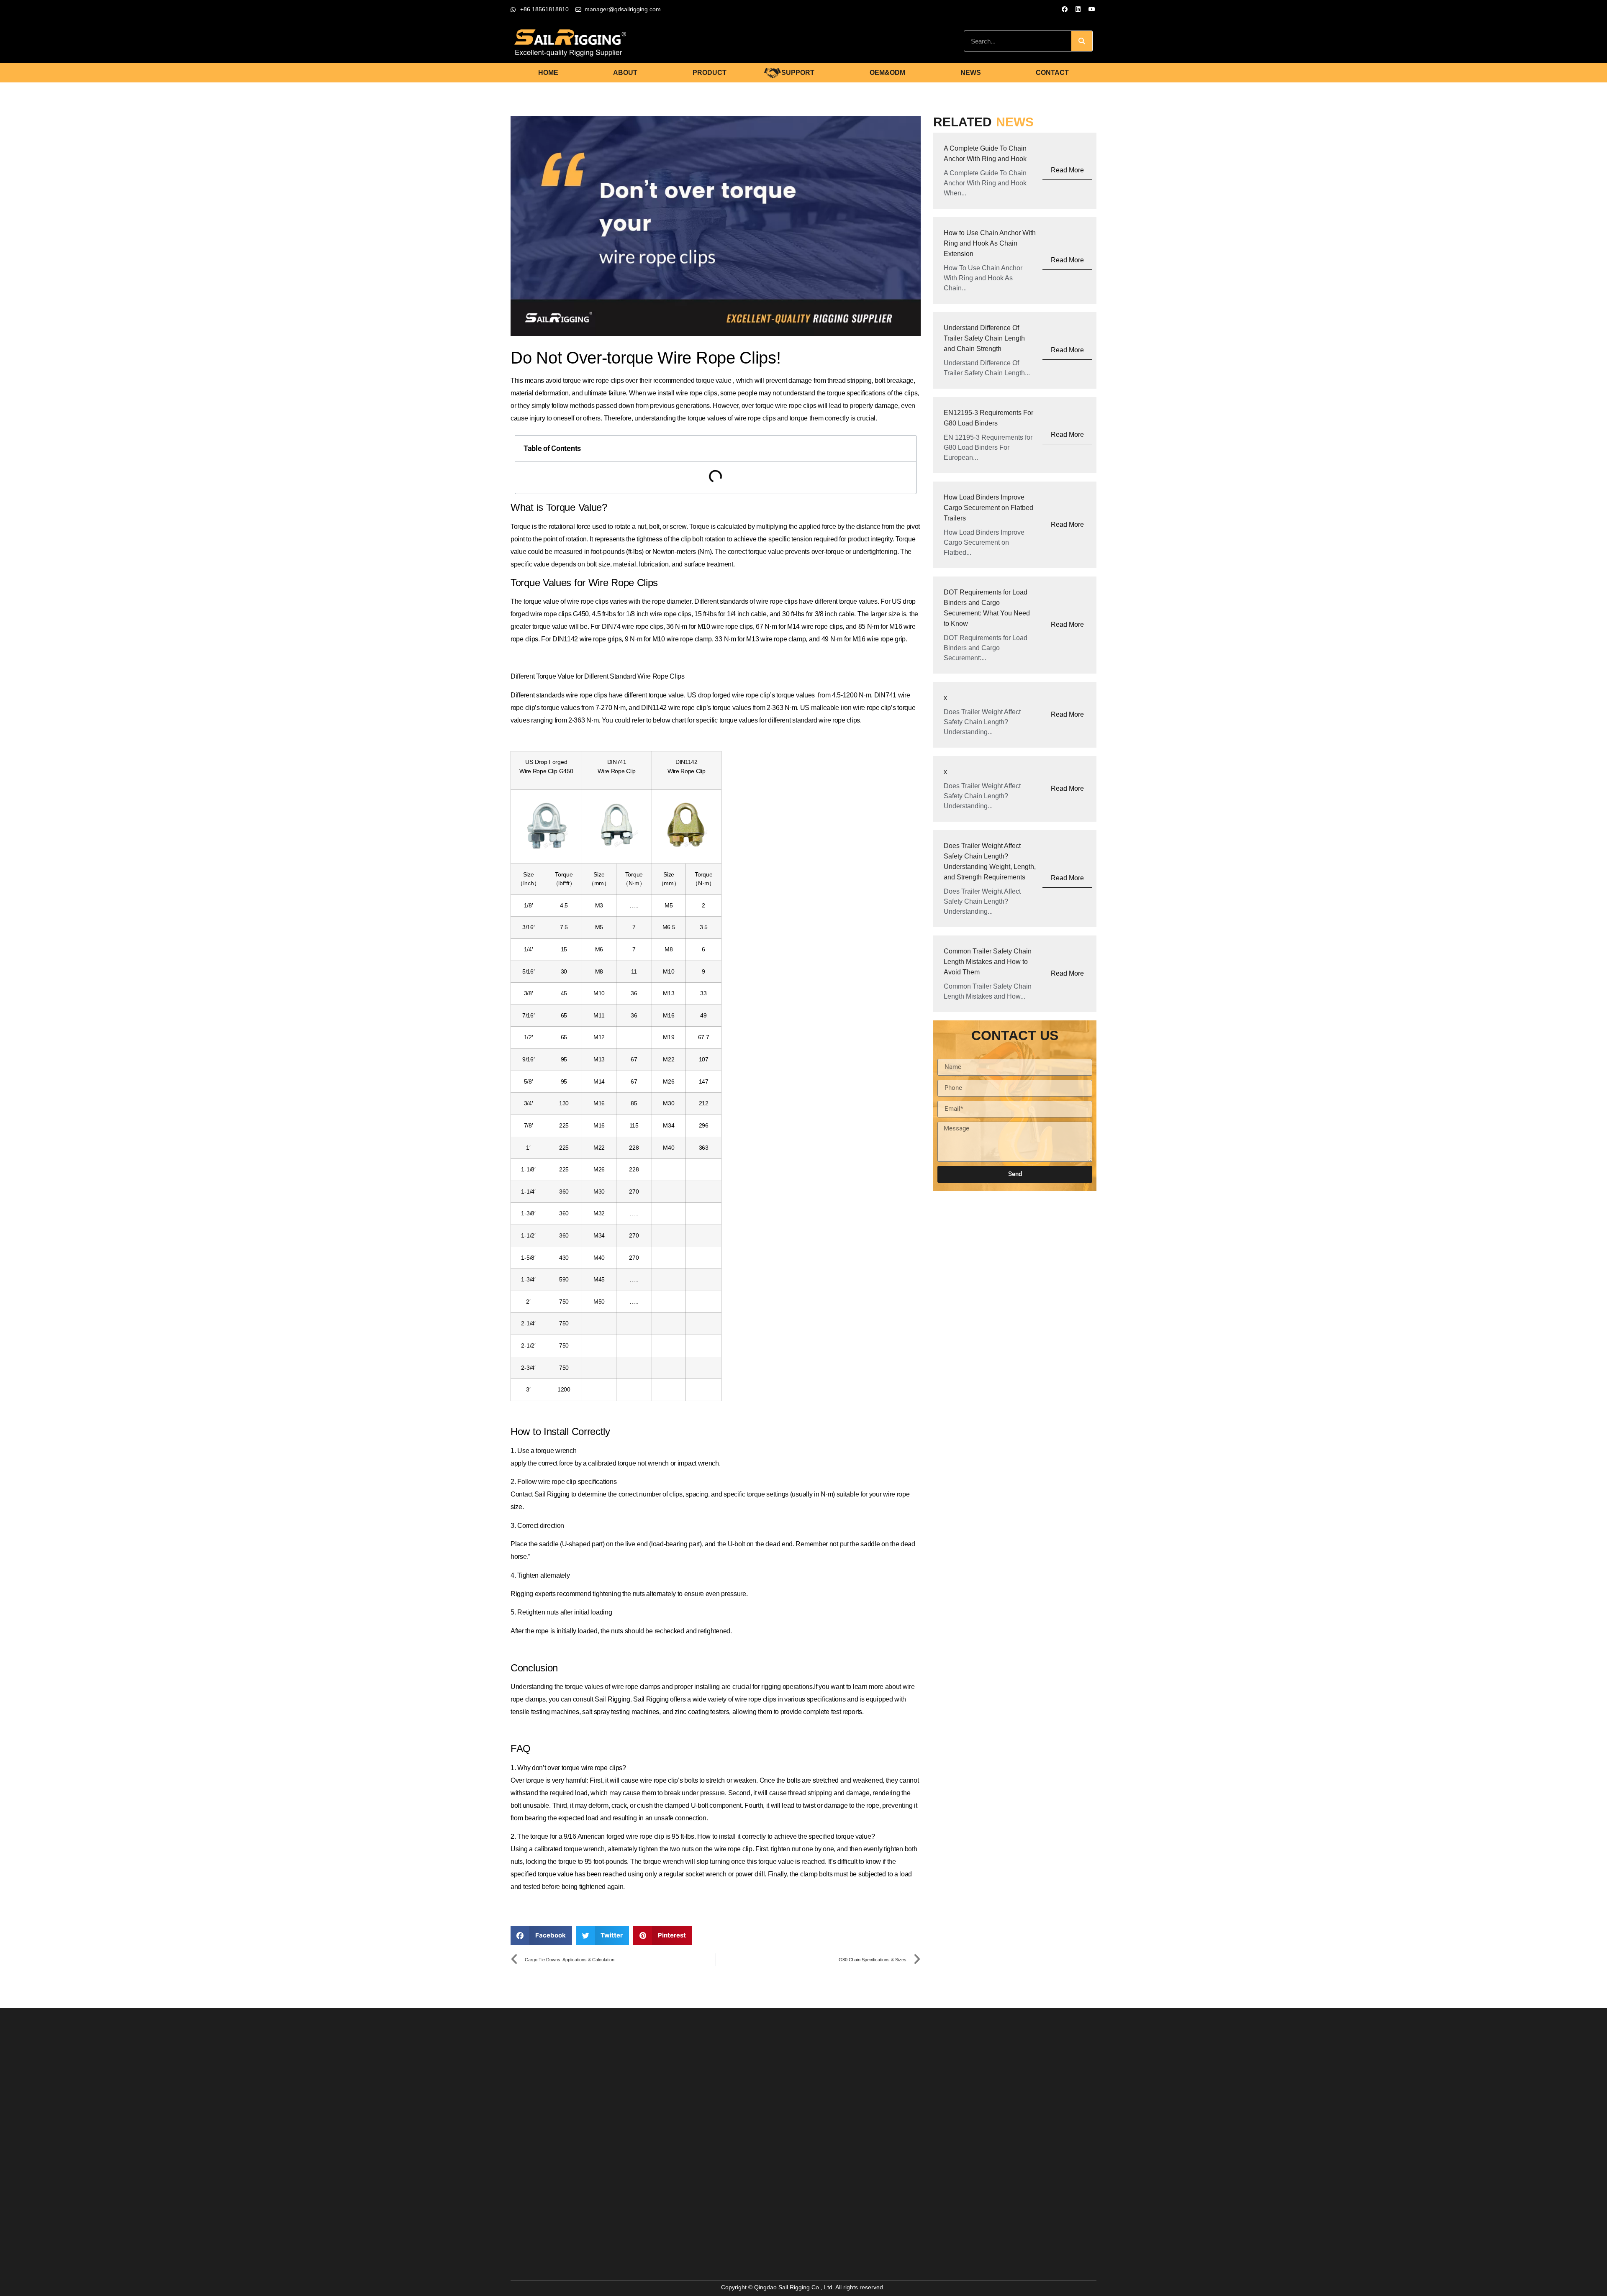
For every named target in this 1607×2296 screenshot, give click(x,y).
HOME (548, 73)
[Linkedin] (1078, 9)
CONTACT (1052, 73)
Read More (1067, 170)
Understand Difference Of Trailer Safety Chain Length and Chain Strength (984, 338)
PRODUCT (710, 73)
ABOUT (625, 73)
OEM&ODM (887, 73)
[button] (541, 1936)
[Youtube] (1092, 9)
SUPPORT (798, 73)
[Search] (1082, 41)
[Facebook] (1065, 9)
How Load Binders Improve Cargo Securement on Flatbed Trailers (988, 508)
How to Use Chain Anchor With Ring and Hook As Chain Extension (990, 243)
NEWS (971, 73)
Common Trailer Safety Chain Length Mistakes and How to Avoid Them (988, 962)
